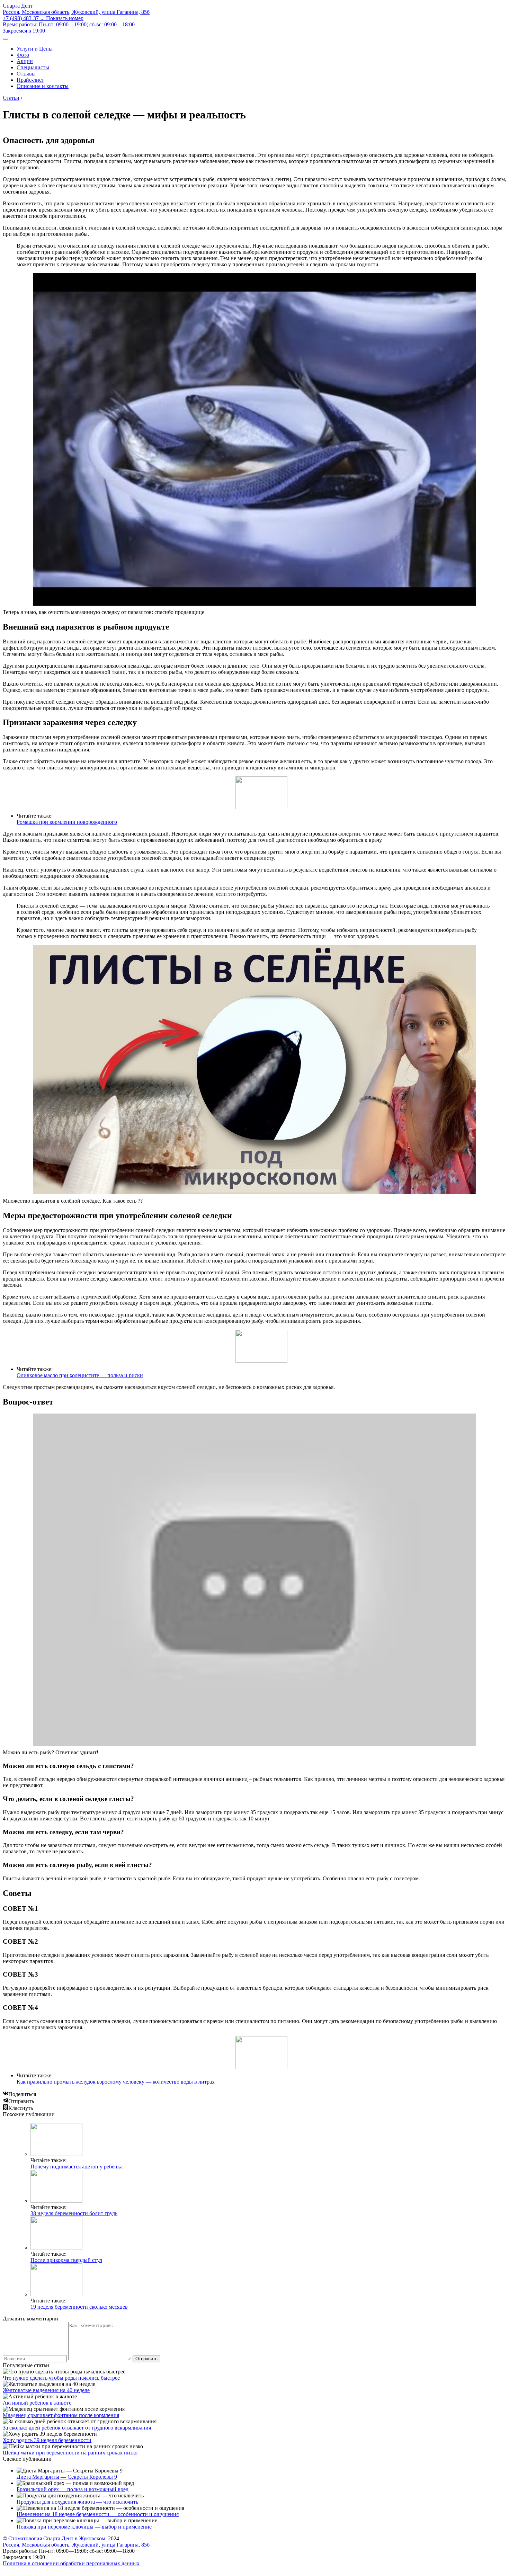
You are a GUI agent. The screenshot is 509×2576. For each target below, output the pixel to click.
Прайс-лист (30, 80)
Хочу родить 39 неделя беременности (47, 2440)
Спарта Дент (18, 6)
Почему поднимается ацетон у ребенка (77, 2167)
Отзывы (26, 74)
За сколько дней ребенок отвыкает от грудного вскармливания (77, 2428)
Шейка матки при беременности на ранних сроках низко (70, 2453)
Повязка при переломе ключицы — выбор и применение (84, 2527)
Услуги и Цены (35, 49)
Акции (25, 61)
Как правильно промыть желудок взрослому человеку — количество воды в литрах (116, 2082)
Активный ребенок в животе (37, 2403)
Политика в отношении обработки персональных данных (71, 2563)
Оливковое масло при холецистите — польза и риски (80, 1375)
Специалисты (33, 67)
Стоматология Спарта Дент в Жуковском (57, 2538)
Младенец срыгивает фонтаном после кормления (61, 2415)
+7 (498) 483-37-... (43, 18)
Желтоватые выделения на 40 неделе (46, 2390)
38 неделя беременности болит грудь (74, 2213)
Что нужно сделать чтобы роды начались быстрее (61, 2378)
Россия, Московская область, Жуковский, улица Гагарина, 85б (76, 12)
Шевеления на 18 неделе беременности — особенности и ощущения (98, 2514)
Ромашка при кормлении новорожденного (67, 822)
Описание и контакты (43, 86)
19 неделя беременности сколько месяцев (79, 2307)
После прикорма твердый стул (66, 2260)
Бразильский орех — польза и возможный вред (73, 2489)
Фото (23, 55)
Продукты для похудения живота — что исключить (77, 2502)
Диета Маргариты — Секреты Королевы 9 (67, 2477)
